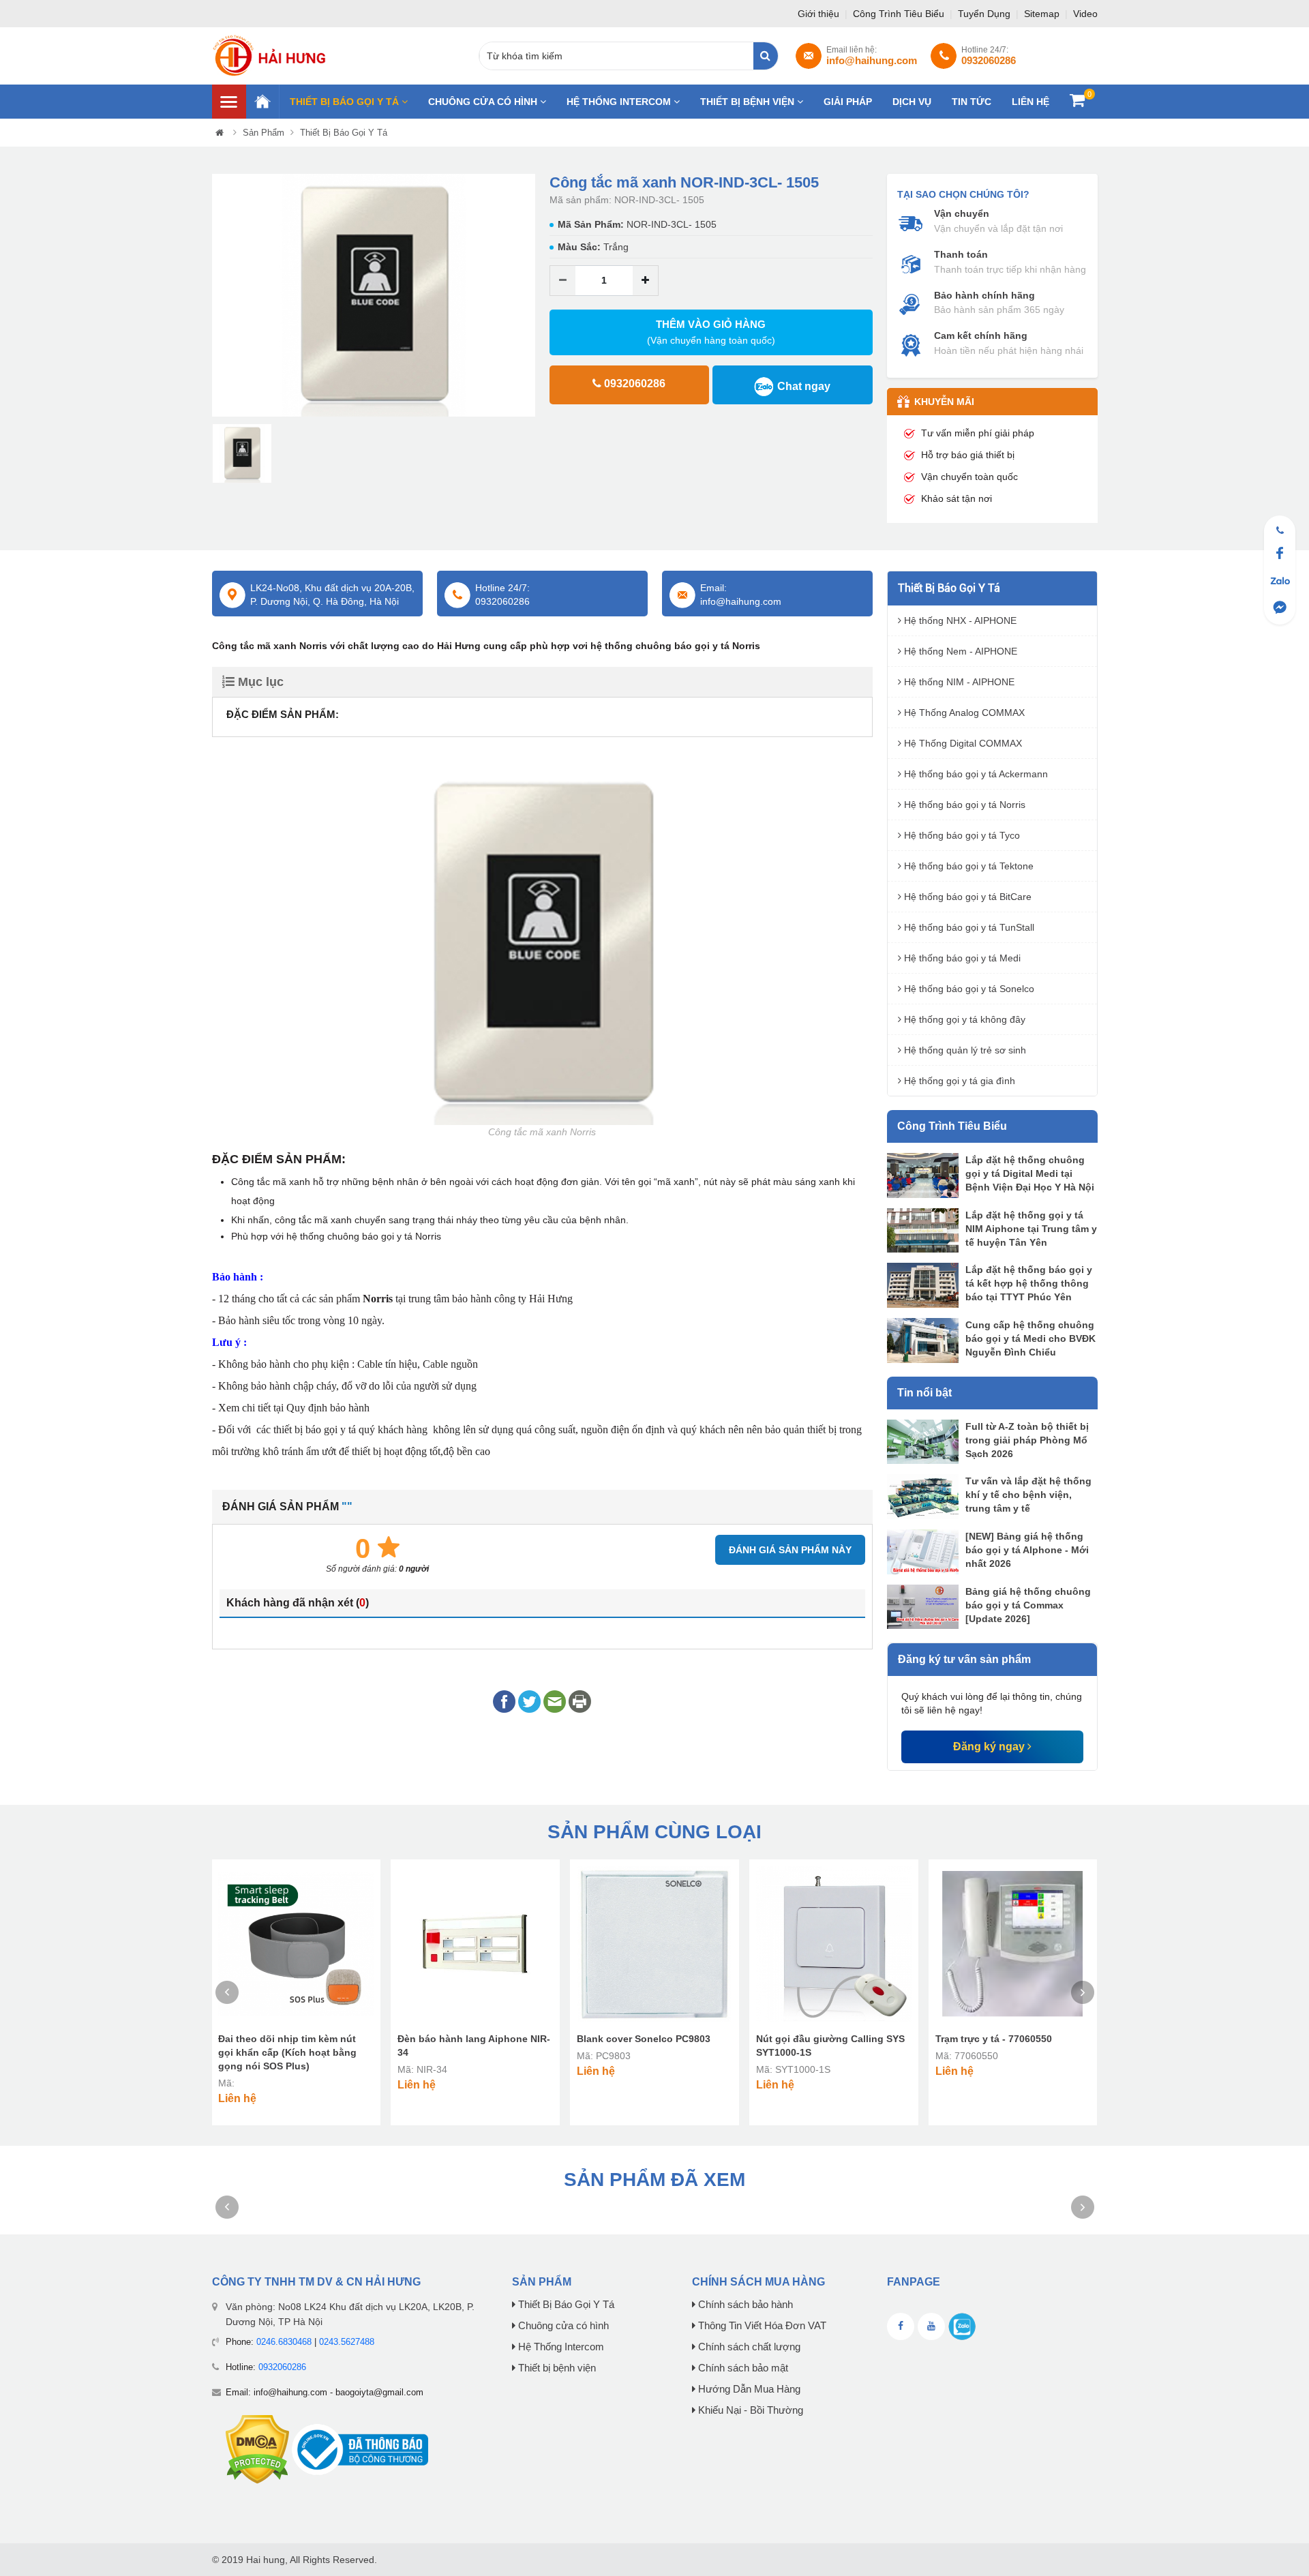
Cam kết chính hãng (981, 335)
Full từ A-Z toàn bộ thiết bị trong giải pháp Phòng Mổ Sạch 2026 (1027, 1440)
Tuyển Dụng (985, 14)
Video (1085, 14)
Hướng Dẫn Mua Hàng (748, 2389)
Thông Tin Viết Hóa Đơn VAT (761, 2326)
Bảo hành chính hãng (984, 295)
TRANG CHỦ (262, 102)
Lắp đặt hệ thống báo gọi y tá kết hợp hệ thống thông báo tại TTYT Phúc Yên (1029, 1283)
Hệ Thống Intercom (620, 102)
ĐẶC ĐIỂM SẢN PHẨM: (283, 714)
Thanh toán (961, 254)
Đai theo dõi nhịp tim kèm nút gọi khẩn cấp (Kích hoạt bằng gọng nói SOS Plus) (287, 2052)
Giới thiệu (820, 14)
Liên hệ (1030, 102)
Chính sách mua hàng (758, 2282)
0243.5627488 (347, 2342)
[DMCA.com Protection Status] (257, 2449)
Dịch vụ (912, 102)
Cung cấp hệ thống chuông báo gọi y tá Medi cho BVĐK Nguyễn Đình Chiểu (1030, 1338)
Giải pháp (848, 102)
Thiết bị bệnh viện (749, 102)
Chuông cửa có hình (484, 102)
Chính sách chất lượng (748, 2347)
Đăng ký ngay (990, 1747)
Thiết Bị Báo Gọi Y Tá (346, 102)
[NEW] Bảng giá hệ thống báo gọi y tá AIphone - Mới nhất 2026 (1027, 1550)
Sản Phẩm (264, 133)
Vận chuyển (962, 213)
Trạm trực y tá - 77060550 (994, 2039)
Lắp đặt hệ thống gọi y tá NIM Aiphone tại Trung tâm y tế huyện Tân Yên (1031, 1229)
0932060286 (282, 2367)
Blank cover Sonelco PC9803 (644, 2039)
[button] (222, 296)
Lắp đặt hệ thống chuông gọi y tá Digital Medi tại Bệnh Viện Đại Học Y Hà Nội (1030, 1173)
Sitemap (1043, 14)
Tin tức (972, 102)
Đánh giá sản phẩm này (790, 1550)
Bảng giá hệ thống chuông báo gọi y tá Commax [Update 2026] (1028, 1605)
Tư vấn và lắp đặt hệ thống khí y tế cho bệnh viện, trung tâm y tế (1028, 1495)
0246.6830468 (284, 2342)
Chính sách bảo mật (742, 2368)
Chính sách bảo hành (744, 2305)
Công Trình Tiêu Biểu (900, 14)
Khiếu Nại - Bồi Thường (749, 2410)
